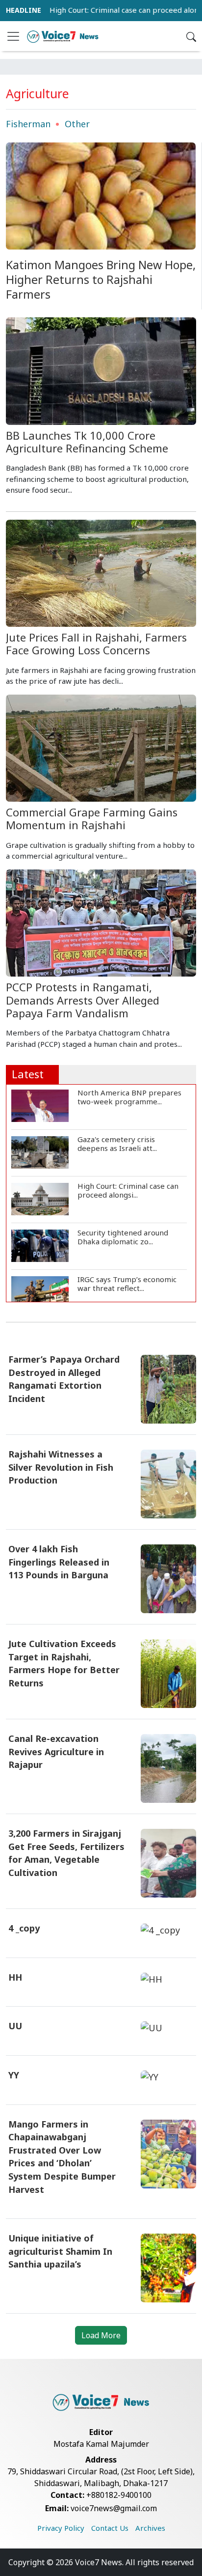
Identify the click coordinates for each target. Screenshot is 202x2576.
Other (77, 124)
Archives (150, 2528)
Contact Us (110, 2528)
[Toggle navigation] (13, 36)
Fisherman (28, 124)
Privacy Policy (61, 2528)
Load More (101, 2335)
